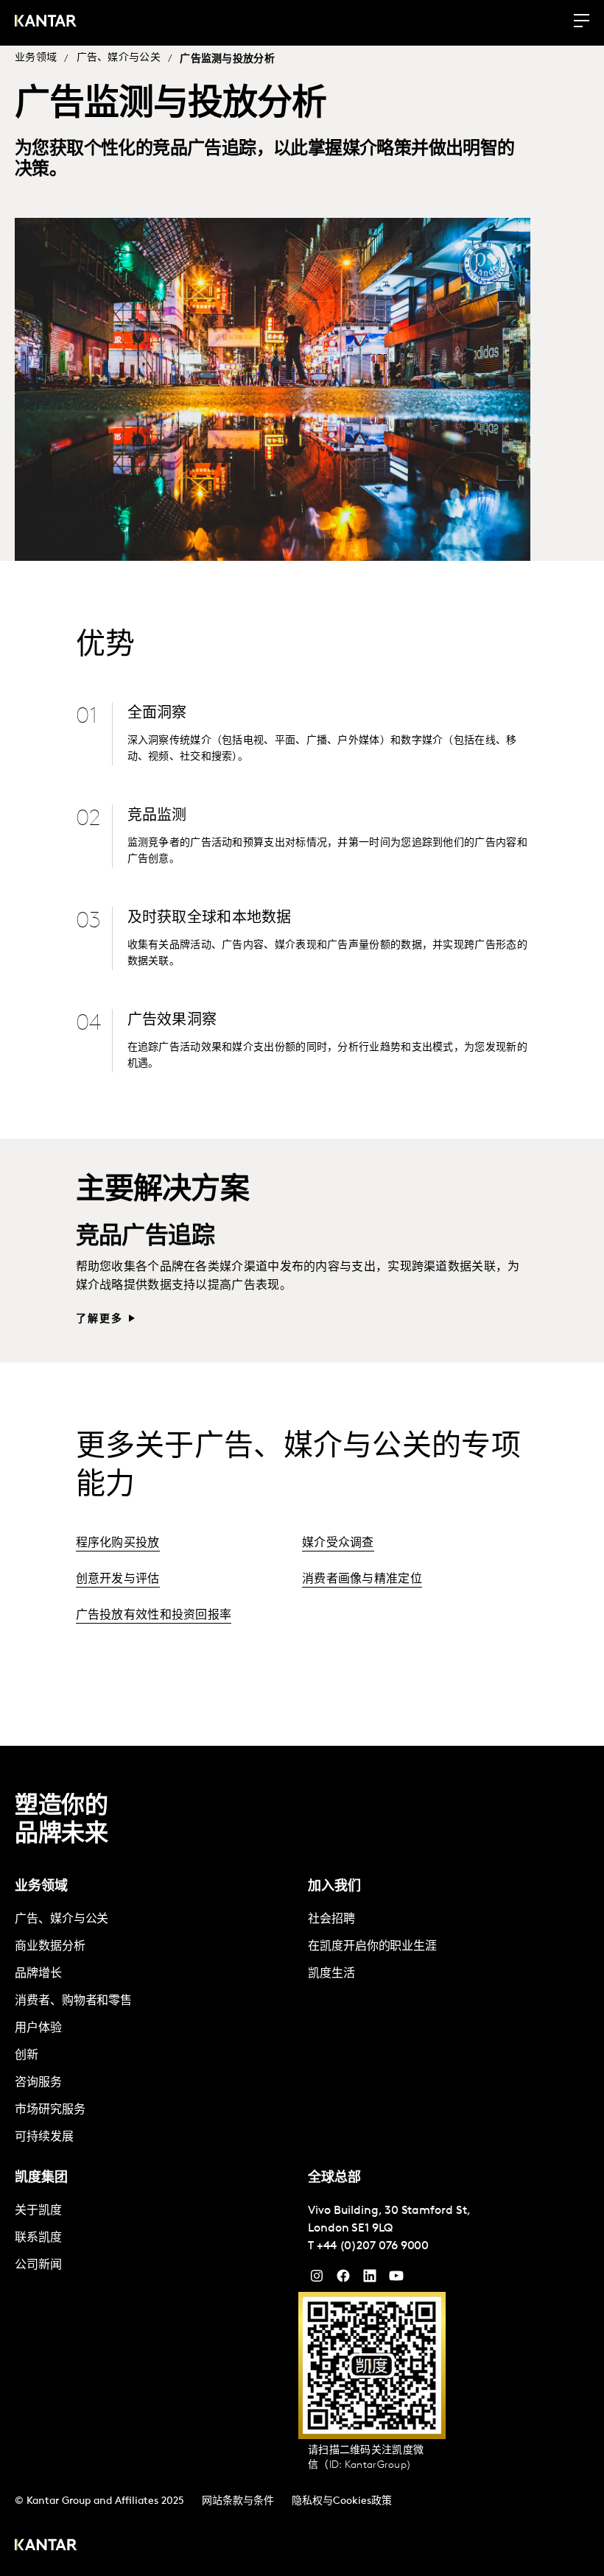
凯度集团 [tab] (41, 2179)
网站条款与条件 (238, 2501)
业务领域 (36, 58)
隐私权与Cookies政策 (342, 2501)
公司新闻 (38, 2265)
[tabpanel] (155, 2029)
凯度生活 (331, 1974)
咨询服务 (38, 2083)
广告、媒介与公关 (119, 58)
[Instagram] (317, 2279)
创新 (27, 2056)
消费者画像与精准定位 (362, 1579)
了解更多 (100, 1319)
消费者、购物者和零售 (73, 2001)
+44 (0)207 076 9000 (373, 2246)
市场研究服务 (50, 2110)
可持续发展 (44, 2137)
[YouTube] (370, 2279)
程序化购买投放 (118, 1543)
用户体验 (38, 2028)
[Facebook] (343, 2279)
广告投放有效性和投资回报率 (154, 1616)
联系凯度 (38, 2238)
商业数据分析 (50, 1947)
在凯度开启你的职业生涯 (372, 1947)
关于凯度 (38, 2211)
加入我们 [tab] (334, 1887)
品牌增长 (38, 1974)
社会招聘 (331, 1919)
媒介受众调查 (338, 1543)
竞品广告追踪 (145, 1237)
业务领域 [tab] (41, 1887)
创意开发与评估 (118, 1579)
